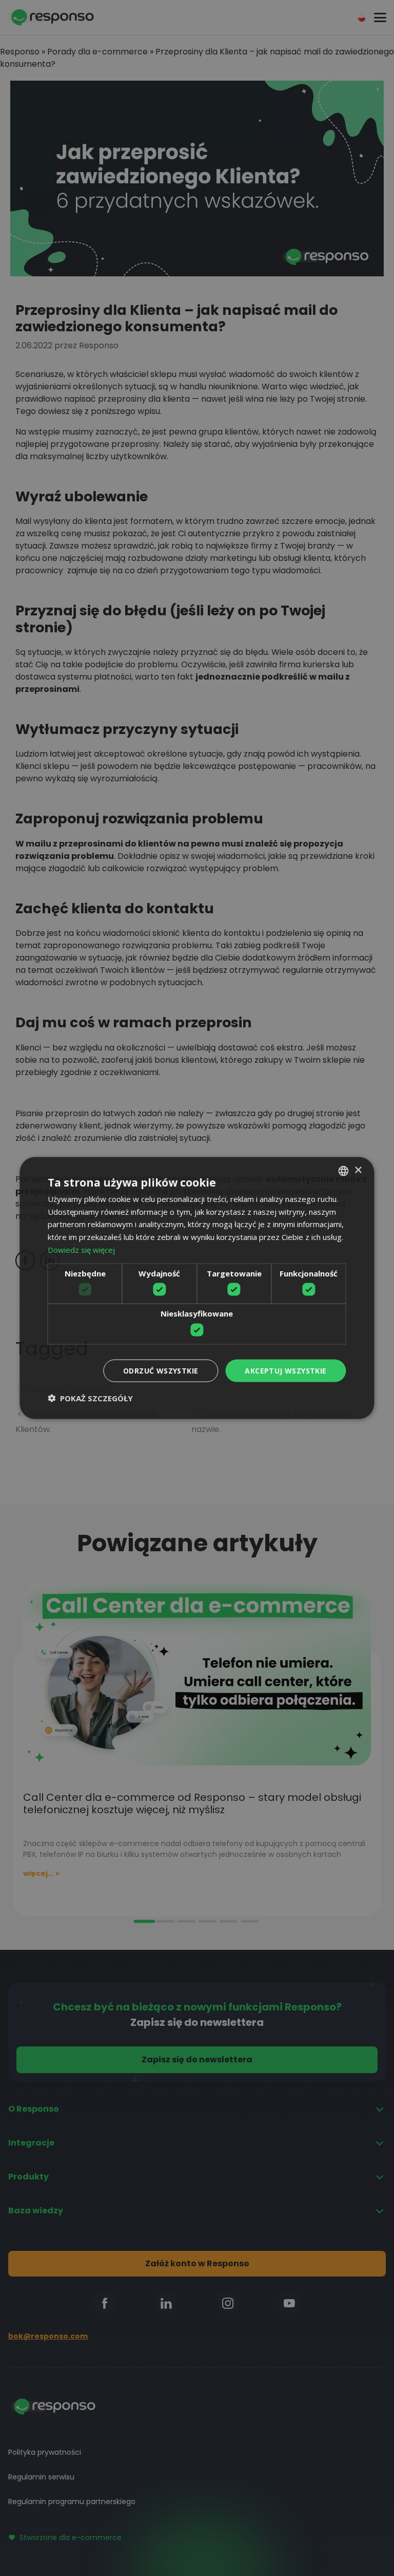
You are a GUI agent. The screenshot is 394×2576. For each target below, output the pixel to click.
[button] (90, 1398)
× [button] (358, 1170)
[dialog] (197, 1288)
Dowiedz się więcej (81, 1249)
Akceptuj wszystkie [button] (285, 1370)
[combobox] (344, 1171)
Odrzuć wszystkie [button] (161, 1370)
